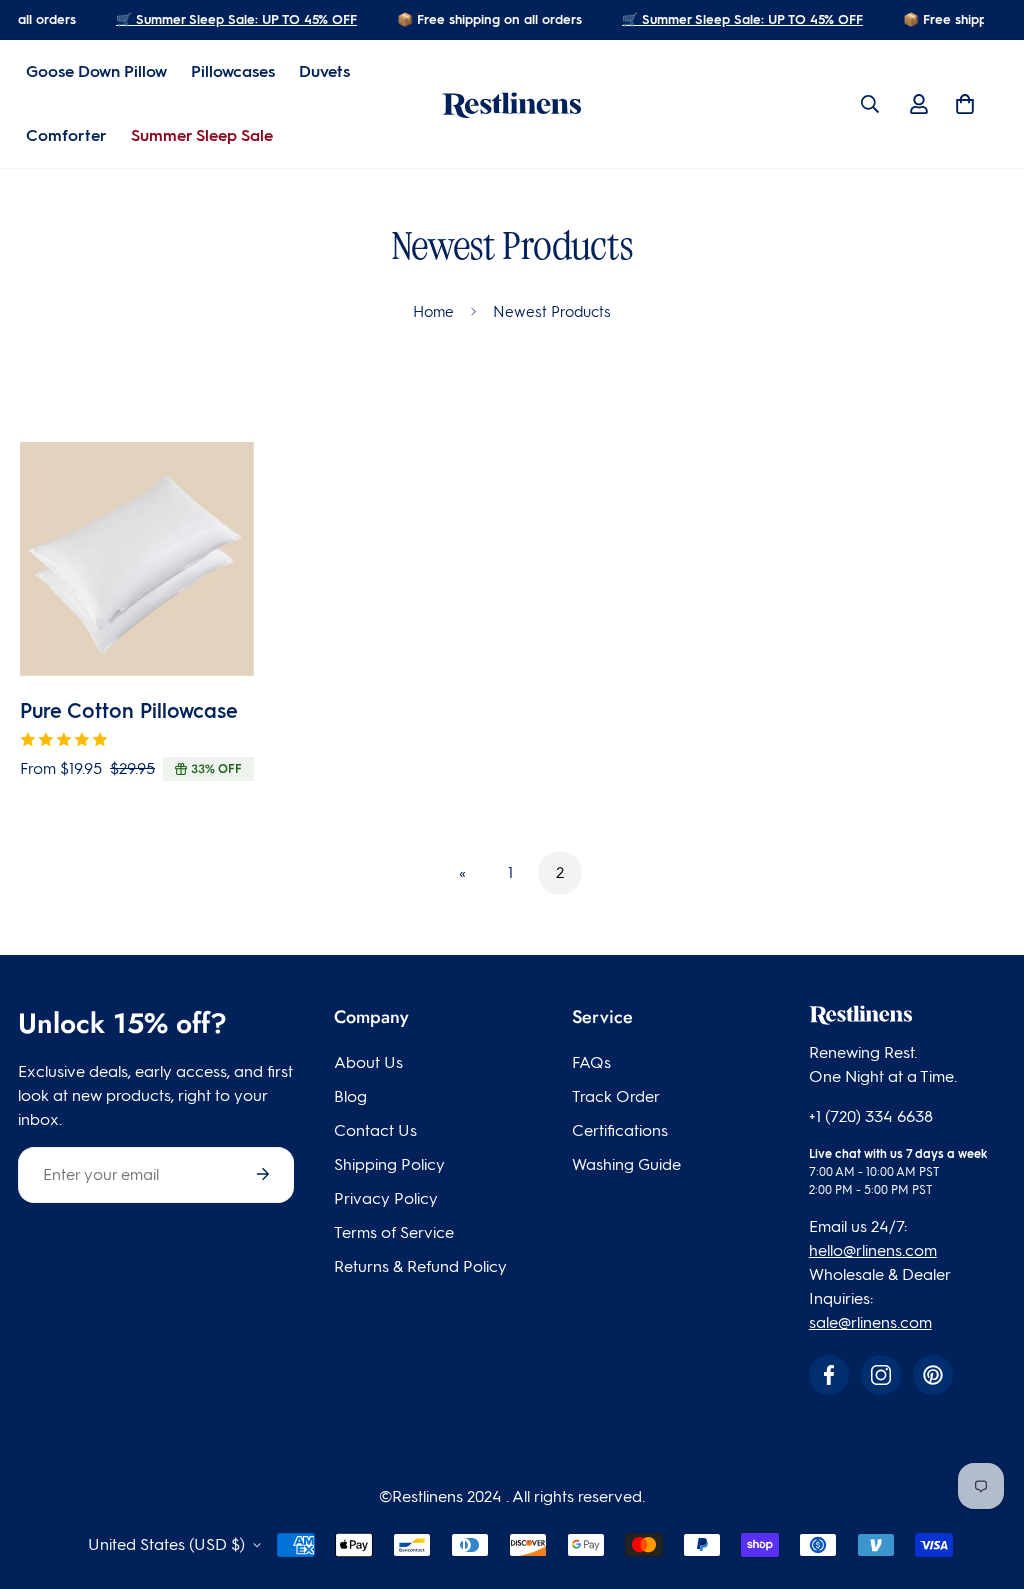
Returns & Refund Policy (420, 1266)
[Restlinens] (512, 104)
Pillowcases (233, 71)
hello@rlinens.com (873, 1250)
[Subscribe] (263, 1174)
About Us (368, 1062)
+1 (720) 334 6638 (871, 1116)
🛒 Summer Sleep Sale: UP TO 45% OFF (231, 19)
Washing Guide (626, 1164)
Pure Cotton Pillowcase (129, 711)
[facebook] (829, 1375)
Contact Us (375, 1130)
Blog (350, 1096)
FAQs (591, 1062)
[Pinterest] (933, 1375)
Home (433, 312)
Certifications (620, 1130)
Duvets (324, 71)
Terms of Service (394, 1232)
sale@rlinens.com (870, 1322)
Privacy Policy (386, 1198)
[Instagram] (881, 1375)
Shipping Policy (389, 1164)
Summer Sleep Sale (202, 135)
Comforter (66, 135)
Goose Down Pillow (96, 71)
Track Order (616, 1096)
